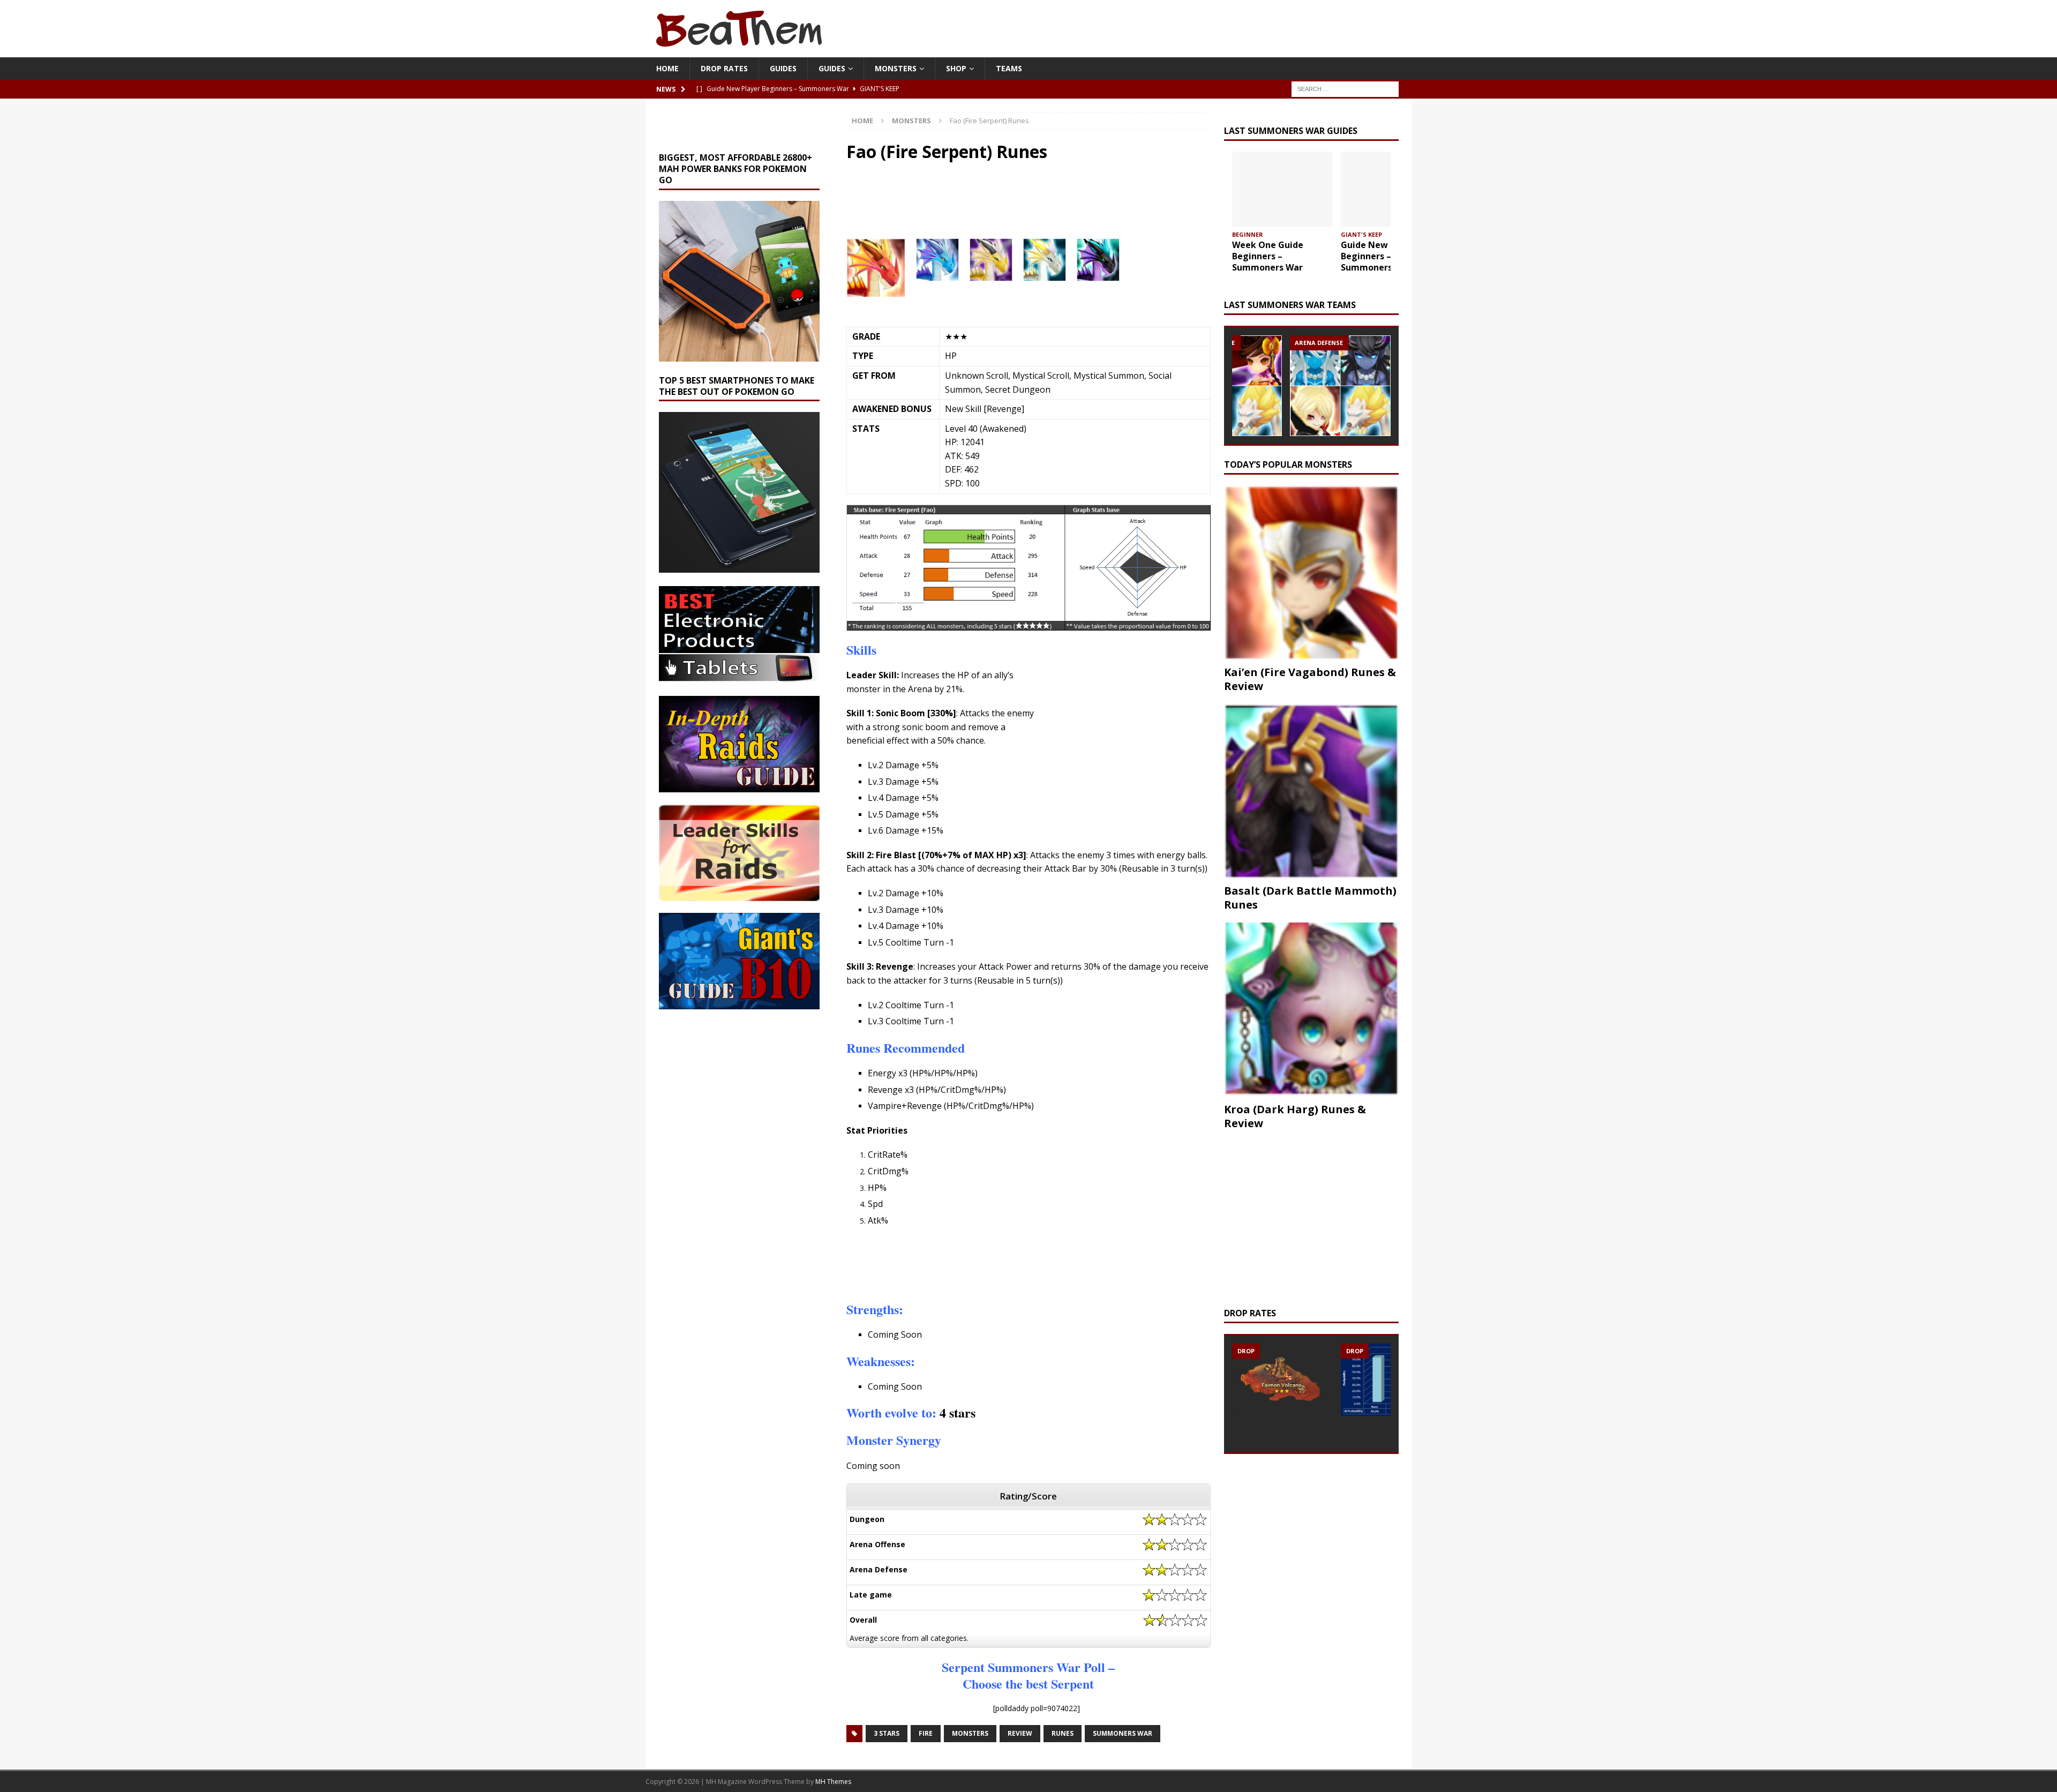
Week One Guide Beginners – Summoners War (1268, 256)
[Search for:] (1345, 89)
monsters (970, 1733)
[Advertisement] (1013, 206)
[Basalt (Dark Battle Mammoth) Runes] (1311, 791)
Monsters (896, 68)
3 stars (887, 1733)
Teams (1009, 68)
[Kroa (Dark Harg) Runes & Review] (1311, 1010)
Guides (783, 68)
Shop (956, 68)
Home (667, 68)
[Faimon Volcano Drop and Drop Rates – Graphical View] (1282, 1378)
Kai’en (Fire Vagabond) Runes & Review (1310, 679)
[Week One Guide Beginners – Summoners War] (1282, 189)
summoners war (1123, 1733)
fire (926, 1733)
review (1020, 1733)
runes (1063, 1733)
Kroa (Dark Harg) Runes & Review (1295, 1116)
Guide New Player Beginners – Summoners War (1379, 256)
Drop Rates (724, 68)
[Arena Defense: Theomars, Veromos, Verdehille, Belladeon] (1340, 386)
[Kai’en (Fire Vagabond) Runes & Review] (1311, 573)
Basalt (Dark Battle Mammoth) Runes (1310, 898)
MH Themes (833, 1782)
